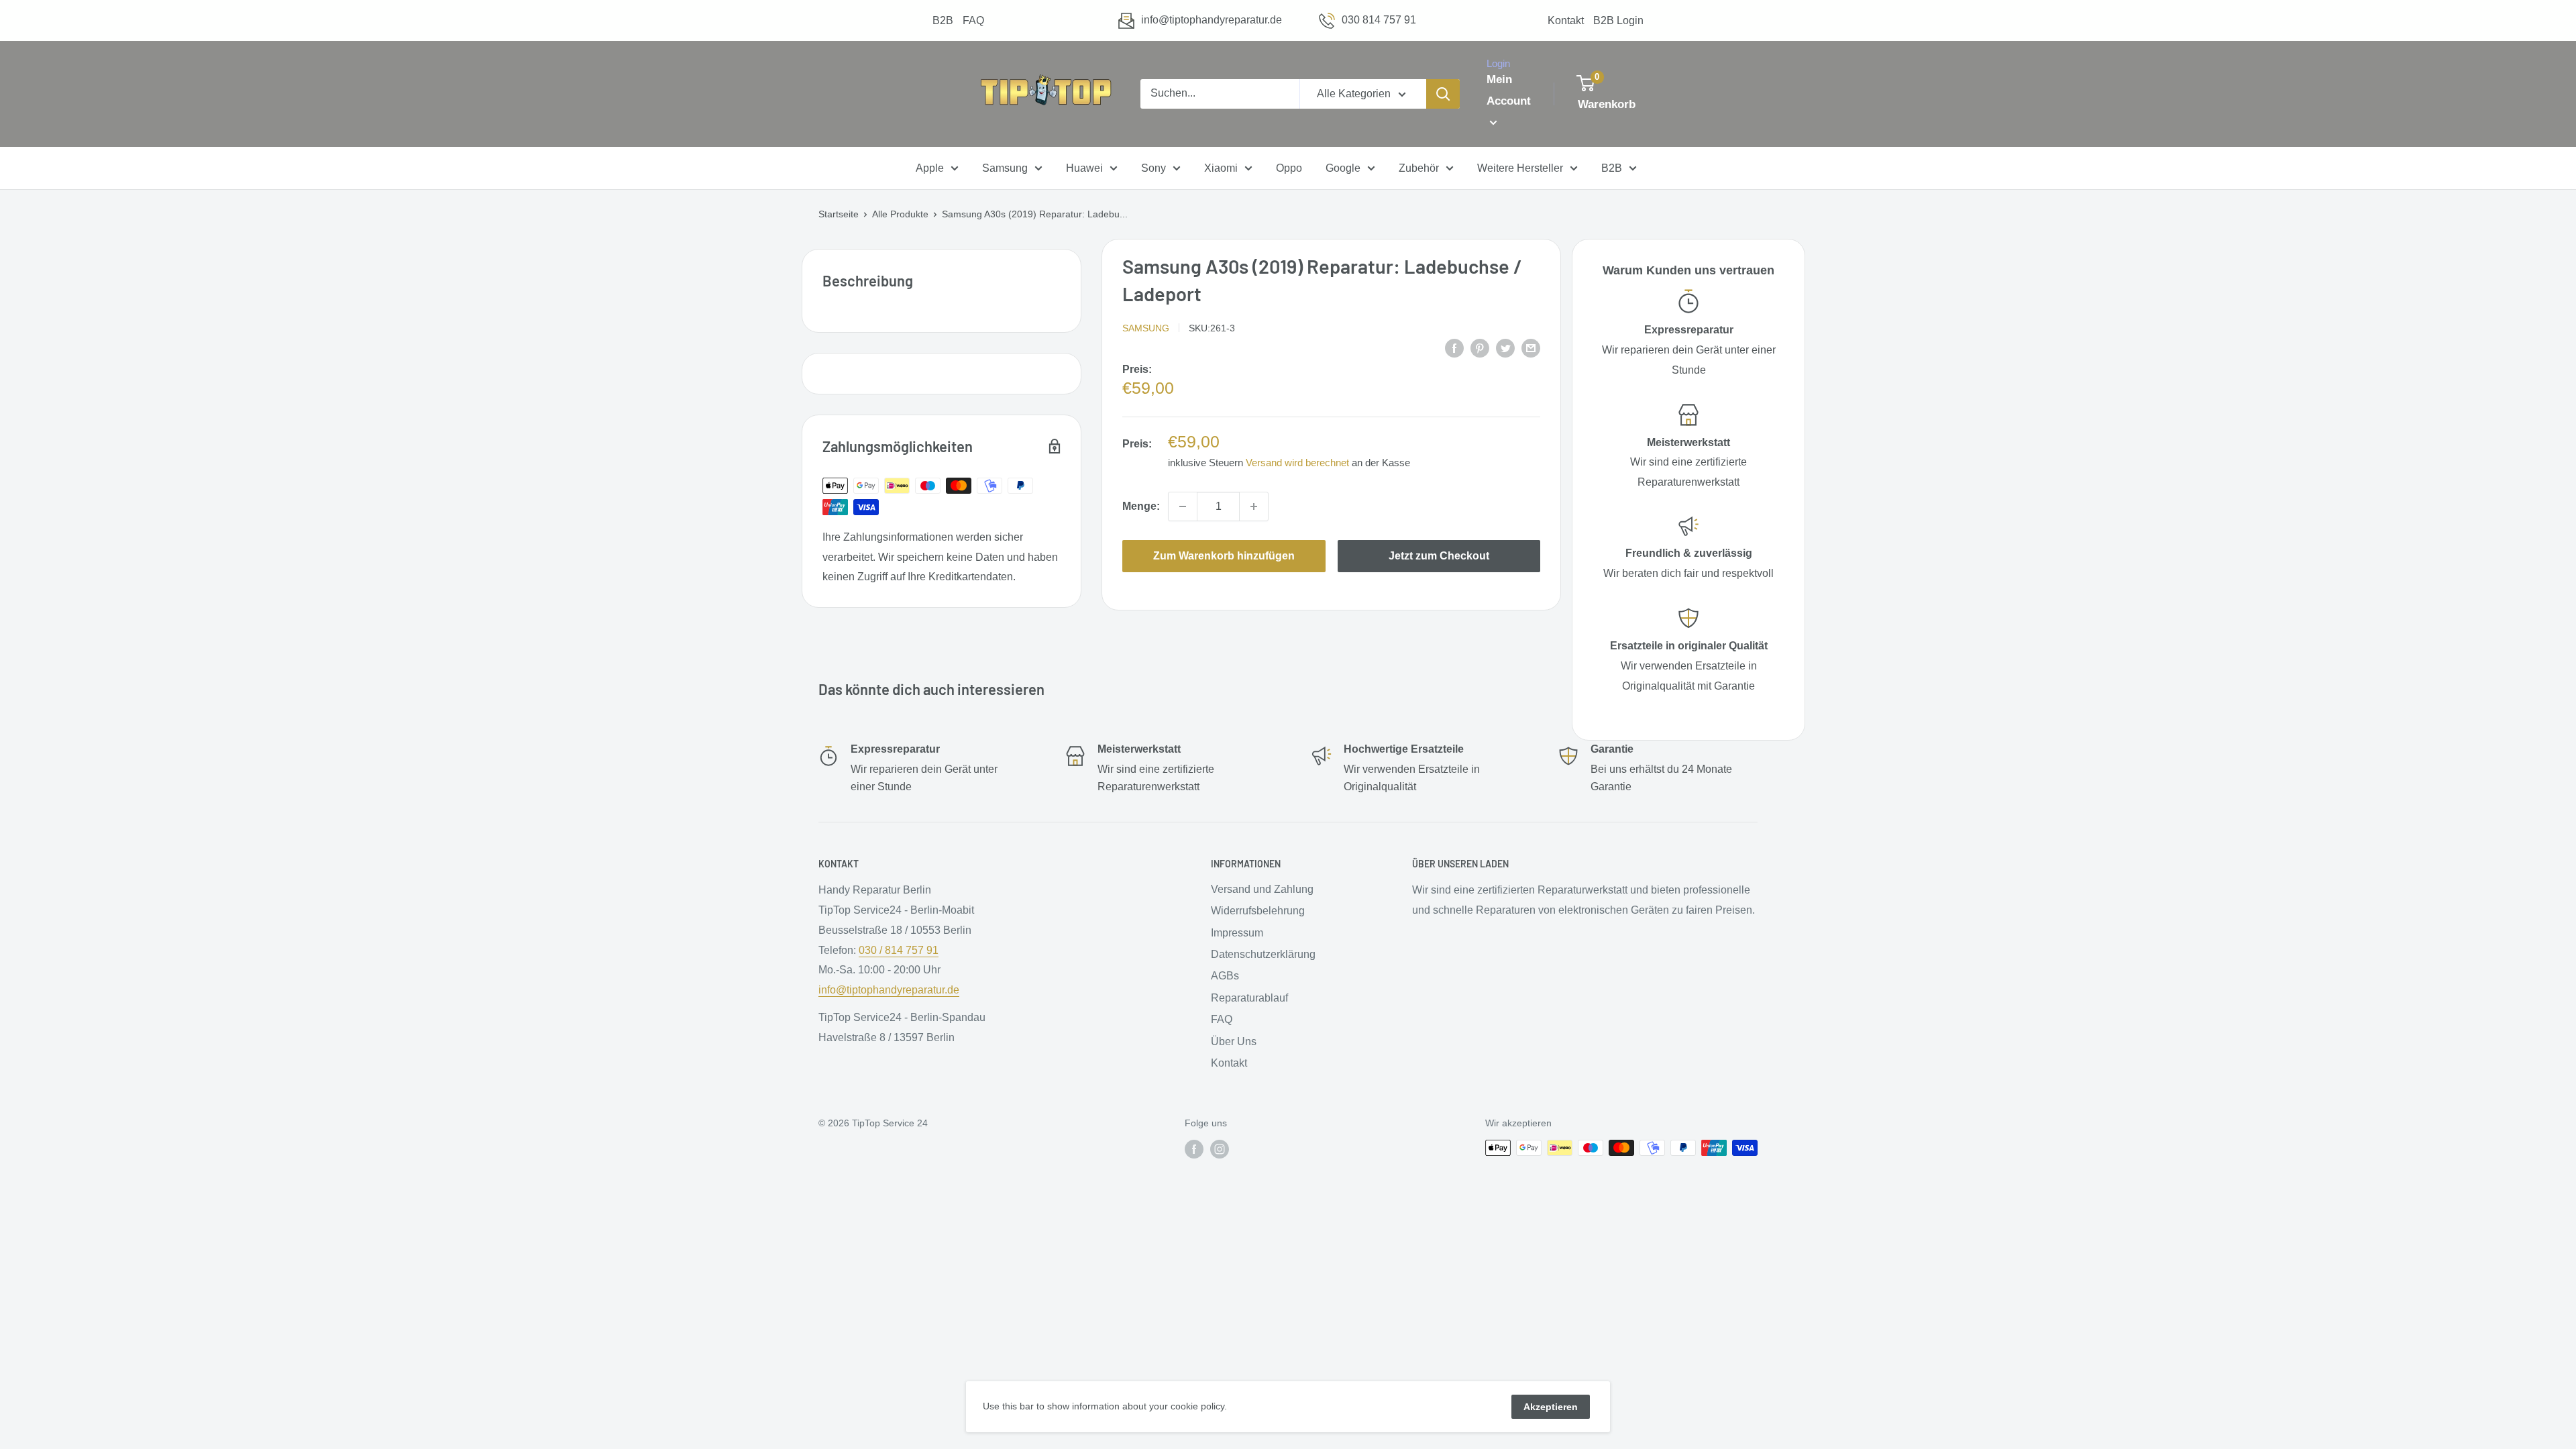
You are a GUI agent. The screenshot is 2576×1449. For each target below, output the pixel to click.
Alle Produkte (900, 214)
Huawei (1084, 168)
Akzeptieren (1551, 1407)
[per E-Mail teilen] (1531, 347)
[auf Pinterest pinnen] (1480, 347)
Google (1343, 168)
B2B (943, 20)
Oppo (1289, 168)
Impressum (1237, 933)
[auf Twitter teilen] (1505, 347)
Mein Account (1509, 90)
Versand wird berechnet (1297, 463)
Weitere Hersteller (1520, 168)
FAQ (973, 20)
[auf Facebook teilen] (1454, 347)
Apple (930, 168)
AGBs (1225, 976)
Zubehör (1419, 168)
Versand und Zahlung (1262, 889)
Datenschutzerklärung (1263, 954)
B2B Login (1618, 20)
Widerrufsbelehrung (1258, 911)
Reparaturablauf (1249, 998)
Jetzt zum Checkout (1439, 556)
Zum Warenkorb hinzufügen (1224, 556)
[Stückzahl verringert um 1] (1183, 506)
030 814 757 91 (1379, 20)
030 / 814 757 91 (899, 950)
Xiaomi (1221, 168)
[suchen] (1443, 94)
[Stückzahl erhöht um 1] (1254, 506)
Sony (1153, 168)
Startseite (839, 214)
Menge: (1141, 506)
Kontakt (1566, 20)
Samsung (1005, 168)
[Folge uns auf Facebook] (1194, 1149)
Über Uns (1234, 1041)
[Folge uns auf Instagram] (1220, 1149)
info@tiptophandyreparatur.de (1212, 20)
